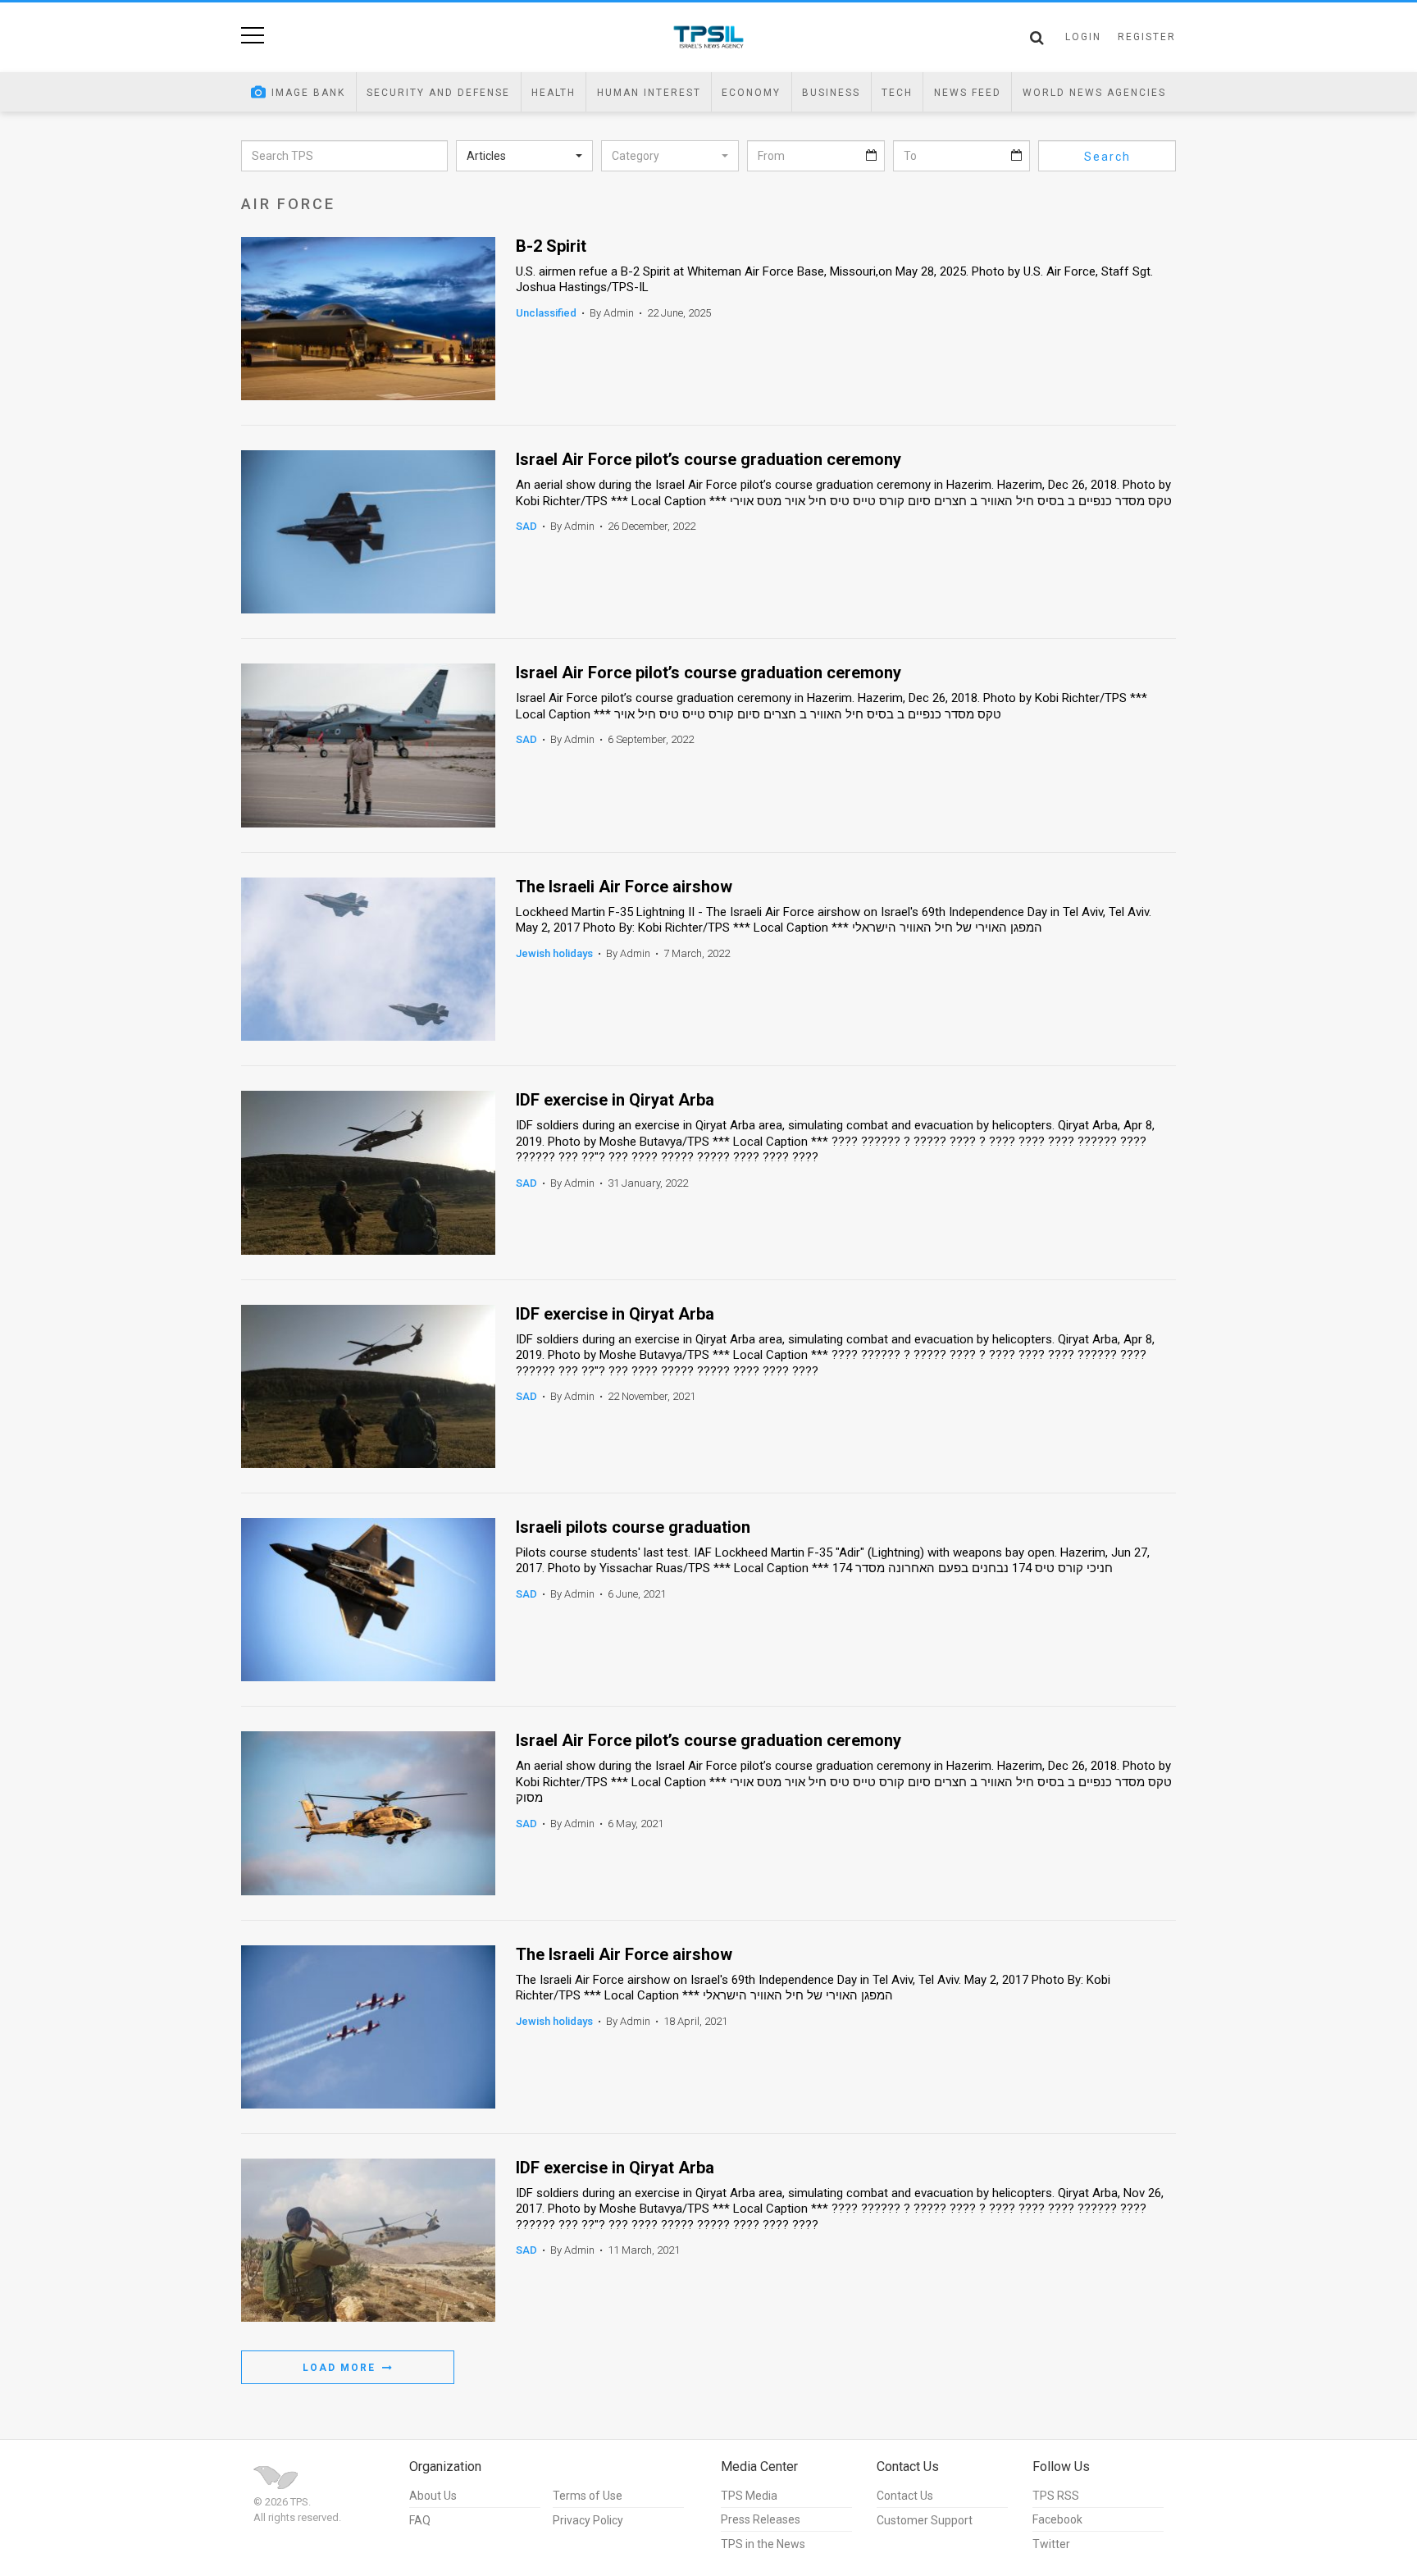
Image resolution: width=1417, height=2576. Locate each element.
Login (1083, 37)
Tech (897, 93)
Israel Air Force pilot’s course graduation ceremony (708, 460)
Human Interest (649, 93)
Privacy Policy (588, 2520)
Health (554, 93)
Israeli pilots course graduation (633, 1527)
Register (1147, 37)
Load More (341, 2368)
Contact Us (905, 2496)
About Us (433, 2496)
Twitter (1051, 2544)
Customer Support (925, 2520)
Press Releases (761, 2519)
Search (1107, 157)
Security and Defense (438, 93)
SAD (526, 526)
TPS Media (749, 2496)
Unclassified (546, 313)
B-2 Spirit (551, 246)
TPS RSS (1056, 2496)
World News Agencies (1094, 93)
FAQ (420, 2520)
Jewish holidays (554, 953)
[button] (525, 156)
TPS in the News (763, 2544)
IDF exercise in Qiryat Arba (615, 1100)
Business (831, 93)
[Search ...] (1037, 38)
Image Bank (308, 93)
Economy (751, 93)
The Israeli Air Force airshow (624, 887)
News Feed (968, 93)
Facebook (1057, 2519)
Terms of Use (588, 2496)
